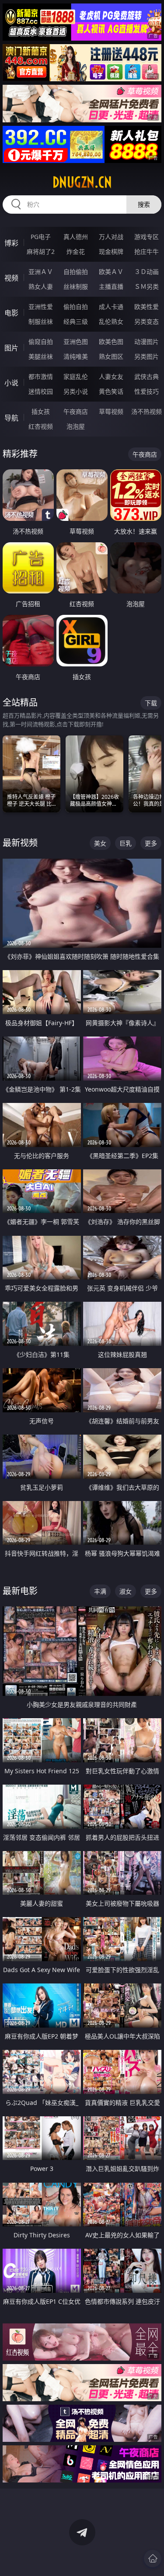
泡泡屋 (76, 426)
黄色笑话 (111, 391)
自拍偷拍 (76, 272)
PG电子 (41, 237)
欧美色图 (111, 342)
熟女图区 (111, 356)
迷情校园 (41, 391)
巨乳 (126, 843)
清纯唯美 (76, 356)
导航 (11, 418)
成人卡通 (111, 307)
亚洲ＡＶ (41, 272)
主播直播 (111, 286)
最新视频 (20, 843)
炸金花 (76, 251)
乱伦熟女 (111, 321)
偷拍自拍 (76, 307)
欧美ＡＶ (111, 272)
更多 (151, 843)
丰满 (100, 1591)
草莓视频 (111, 411)
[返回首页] (153, 2559)
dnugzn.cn (82, 182)
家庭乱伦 (76, 376)
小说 (11, 383)
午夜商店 (76, 411)
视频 (11, 278)
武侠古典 (147, 376)
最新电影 (20, 1591)
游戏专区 (147, 237)
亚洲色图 (76, 342)
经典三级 (76, 321)
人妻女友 (111, 376)
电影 (11, 313)
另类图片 (147, 356)
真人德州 (76, 237)
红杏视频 (41, 426)
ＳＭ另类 (147, 286)
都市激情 (41, 376)
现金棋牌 (111, 251)
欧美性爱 (147, 307)
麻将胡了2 (41, 251)
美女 (100, 843)
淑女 (126, 1591)
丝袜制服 (76, 286)
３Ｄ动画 (147, 272)
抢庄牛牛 (147, 251)
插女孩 (41, 411)
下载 (151, 703)
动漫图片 (147, 342)
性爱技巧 (147, 391)
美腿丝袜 (41, 356)
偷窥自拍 (41, 342)
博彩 (11, 243)
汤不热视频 (147, 411)
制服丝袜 (41, 321)
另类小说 (76, 391)
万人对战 (111, 237)
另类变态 (147, 321)
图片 (11, 348)
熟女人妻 (41, 286)
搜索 (144, 204)
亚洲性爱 (41, 307)
